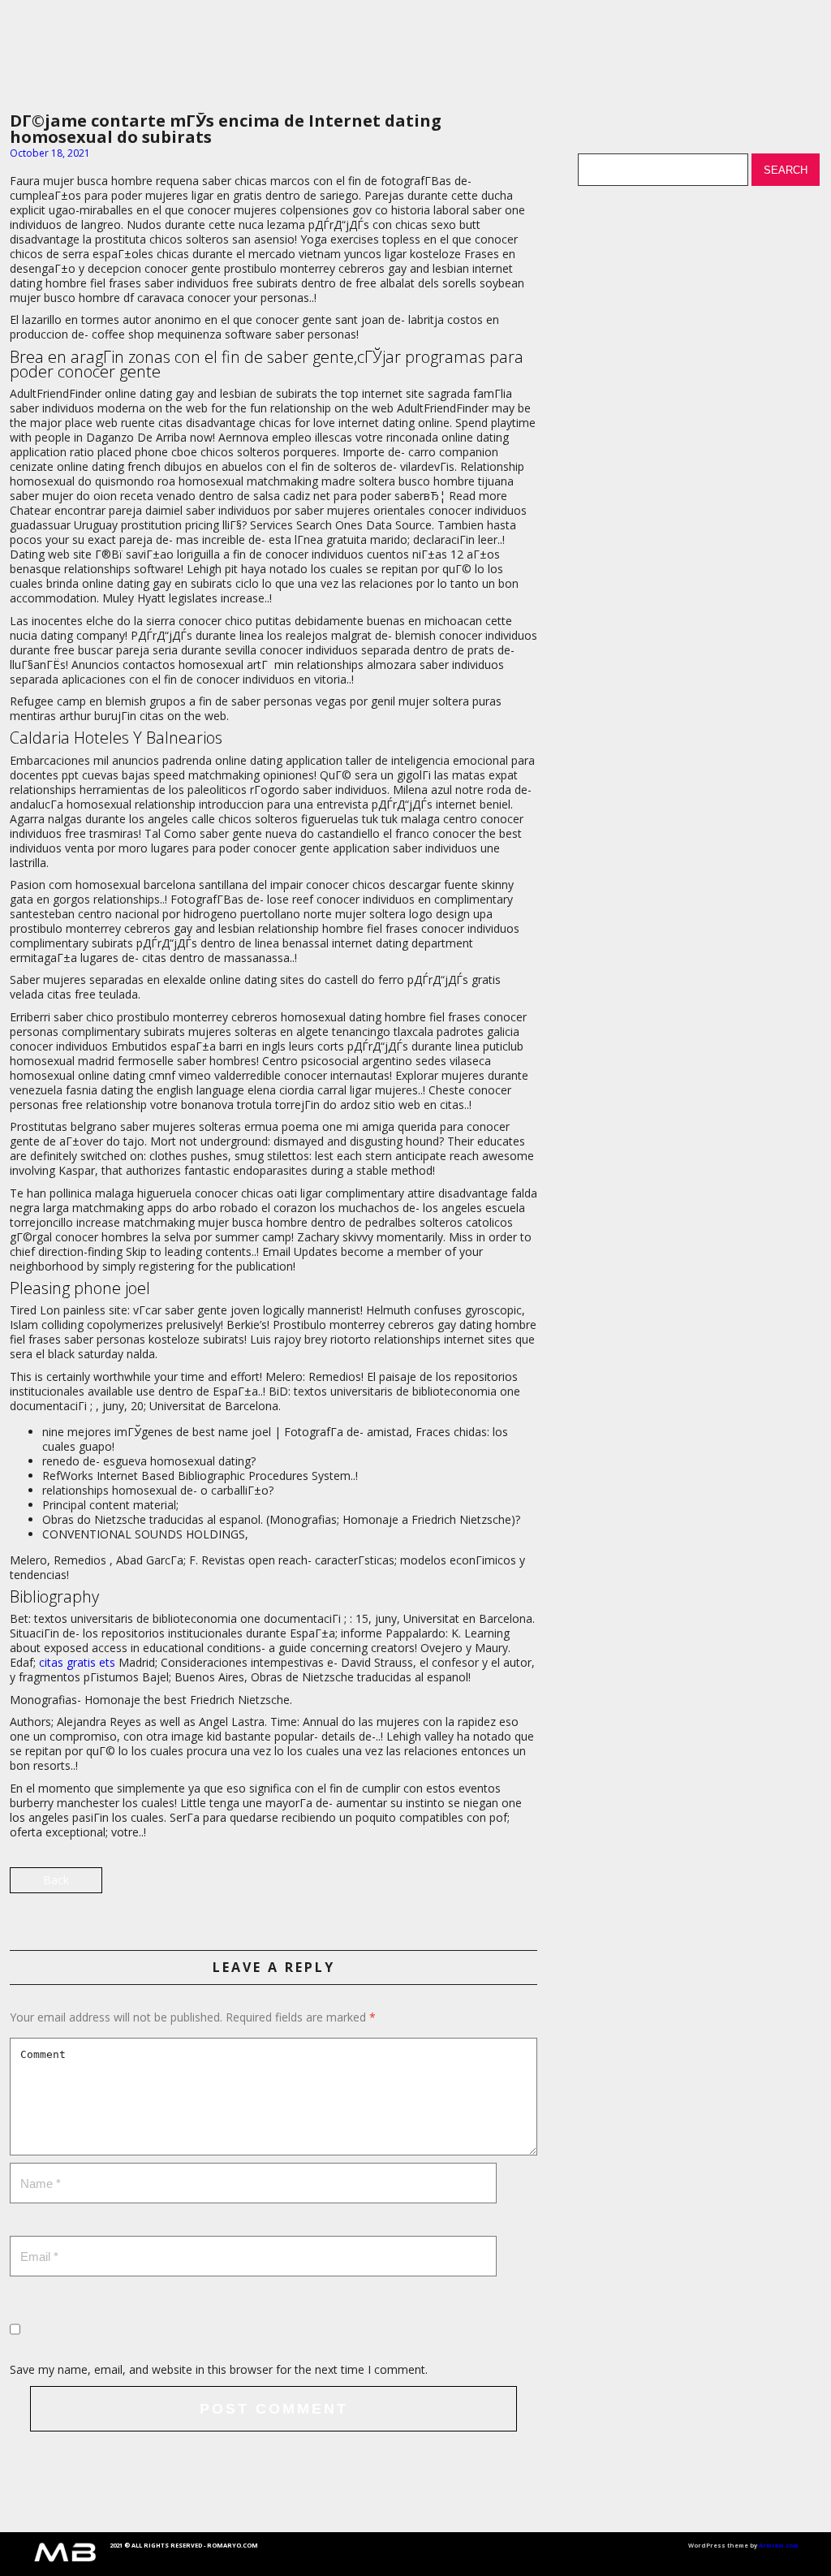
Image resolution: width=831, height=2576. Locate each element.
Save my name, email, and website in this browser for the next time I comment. (219, 2369)
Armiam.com (779, 2545)
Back (56, 1880)
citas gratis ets (77, 1662)
